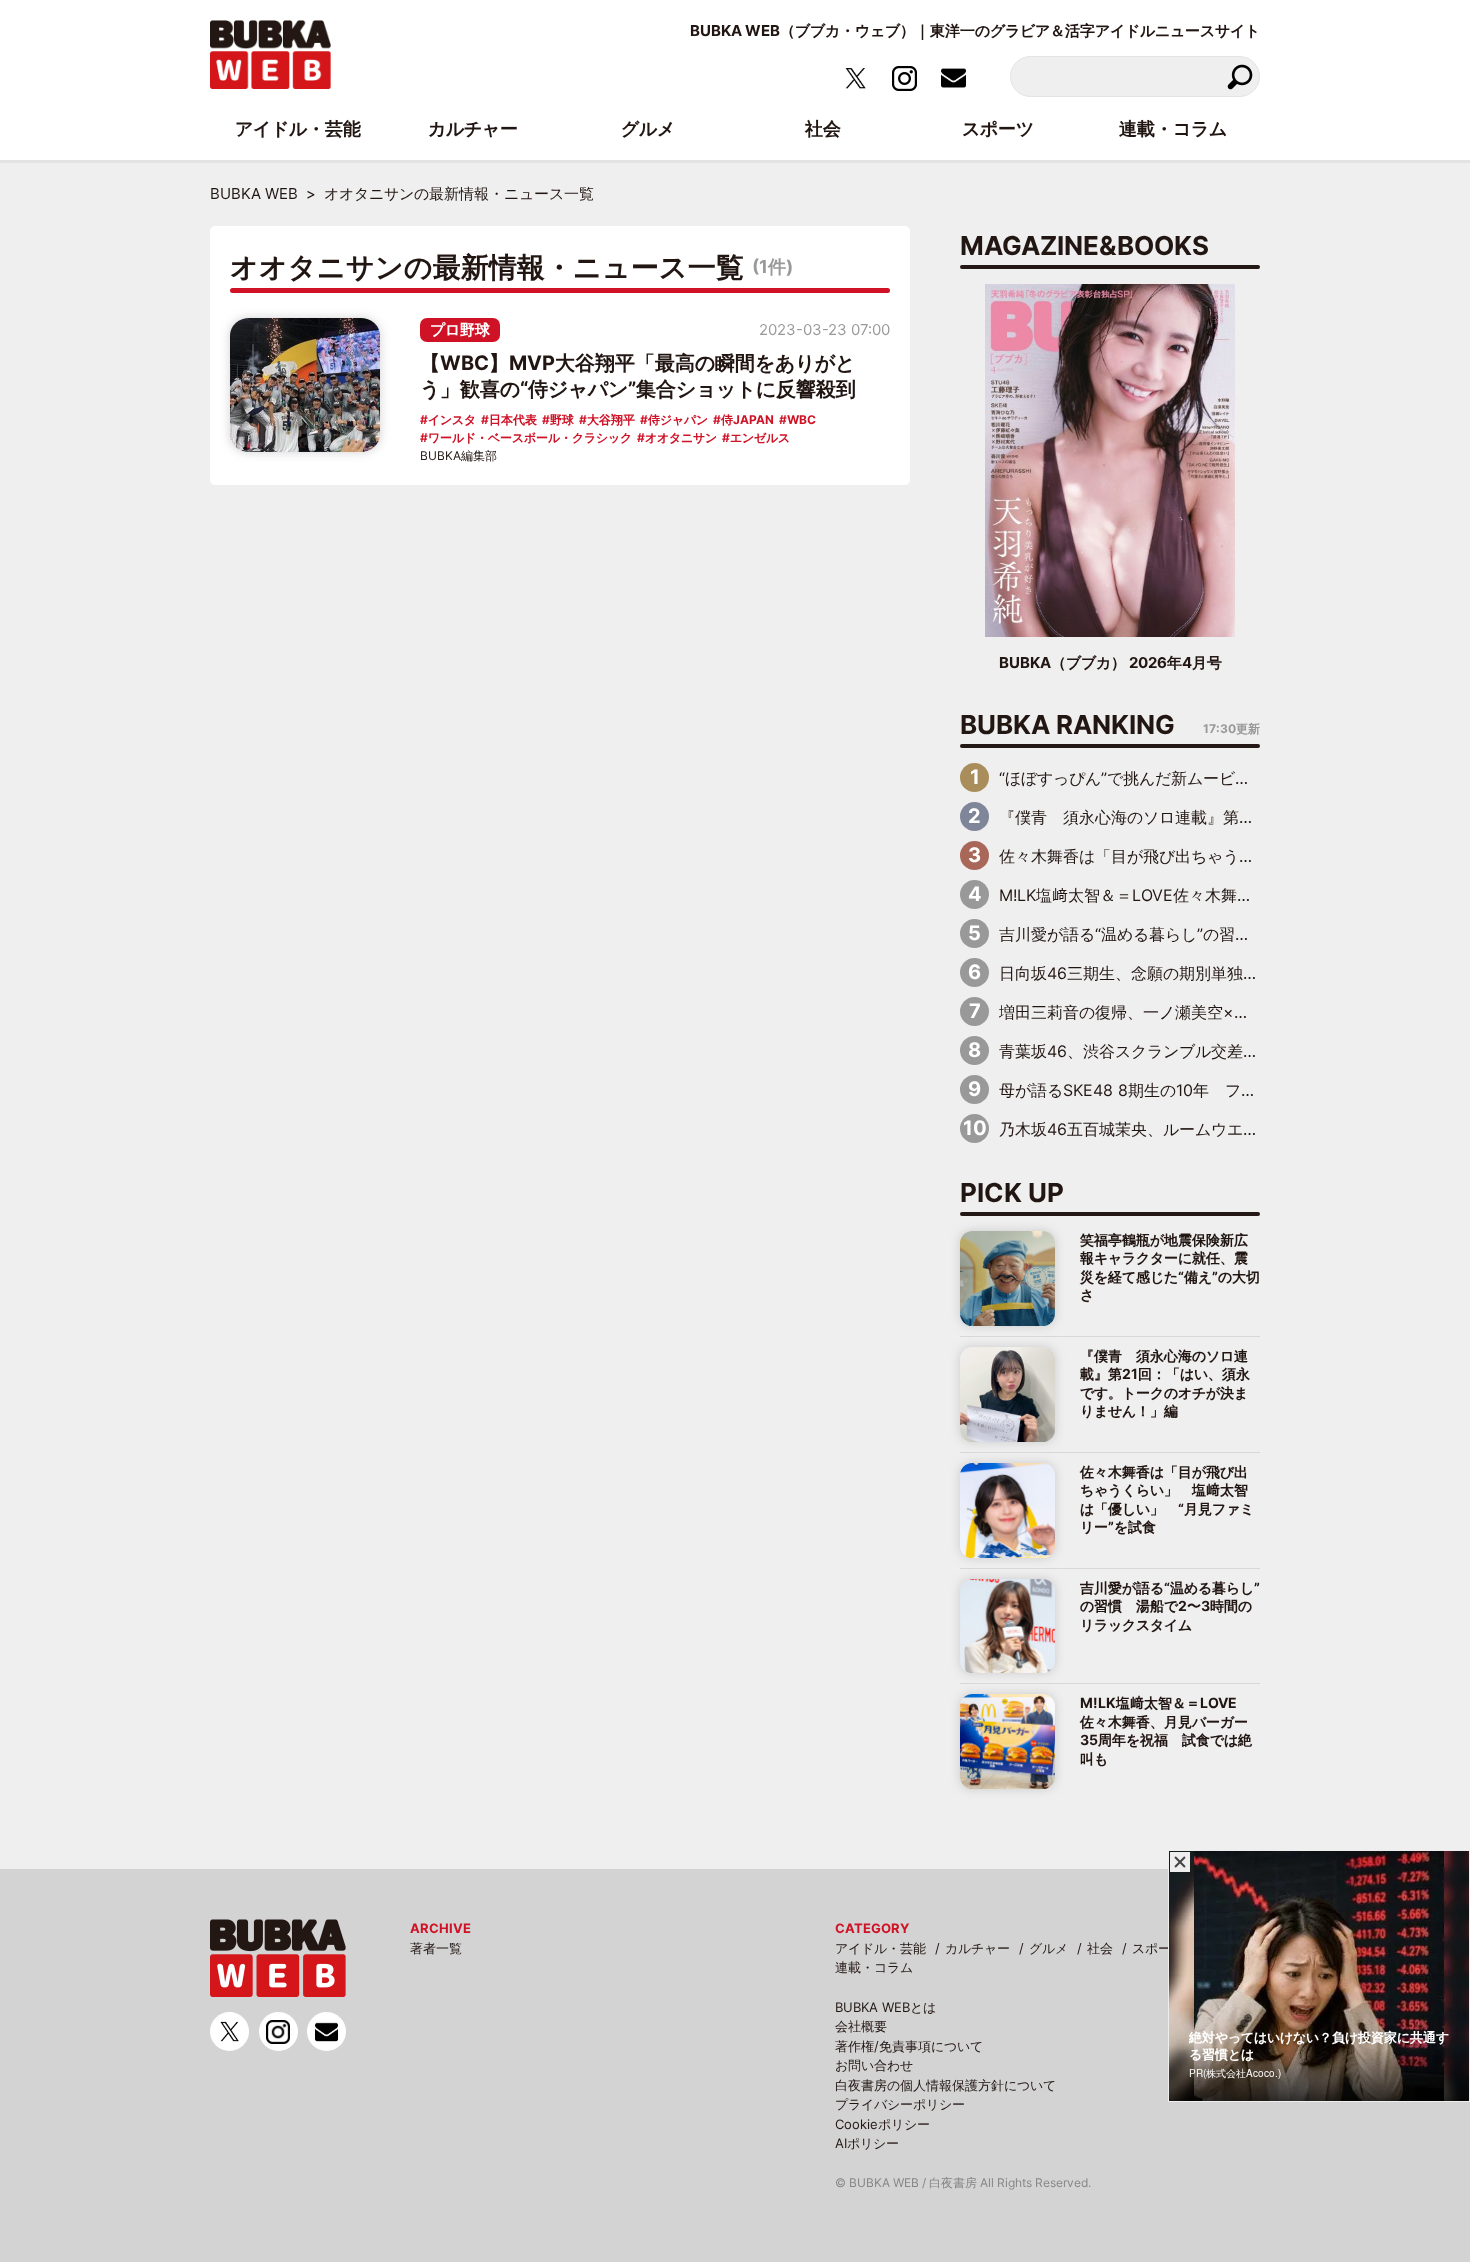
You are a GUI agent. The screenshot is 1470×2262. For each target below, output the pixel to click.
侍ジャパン (678, 419)
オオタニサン (681, 437)
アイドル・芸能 (880, 1948)
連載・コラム (874, 1967)
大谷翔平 (611, 419)
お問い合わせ (874, 2065)
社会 (1100, 1948)
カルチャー (977, 1948)
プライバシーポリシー (900, 2104)
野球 (562, 419)
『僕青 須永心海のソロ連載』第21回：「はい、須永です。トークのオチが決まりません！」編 (1165, 1383)
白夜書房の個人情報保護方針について (945, 2085)
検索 (1239, 76)
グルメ (1048, 1948)
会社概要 (861, 2026)
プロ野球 (460, 329)
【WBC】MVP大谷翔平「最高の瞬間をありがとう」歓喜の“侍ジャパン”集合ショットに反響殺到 (638, 376)
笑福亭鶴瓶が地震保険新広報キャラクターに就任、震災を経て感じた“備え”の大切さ (1170, 1267)
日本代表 (513, 419)
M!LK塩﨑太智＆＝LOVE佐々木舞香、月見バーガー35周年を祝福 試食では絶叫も (1166, 1730)
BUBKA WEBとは (885, 2007)
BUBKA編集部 (458, 455)
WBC (801, 419)
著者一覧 (436, 1948)
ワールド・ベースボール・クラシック (530, 437)
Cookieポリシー (882, 2124)
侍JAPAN (747, 419)
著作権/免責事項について (909, 2046)
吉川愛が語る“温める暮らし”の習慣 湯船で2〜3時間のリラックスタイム (1170, 1606)
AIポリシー (867, 2143)
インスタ (452, 419)
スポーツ (1158, 1948)
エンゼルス (760, 437)
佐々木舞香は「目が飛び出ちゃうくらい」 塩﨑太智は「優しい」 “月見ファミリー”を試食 (1167, 1499)
